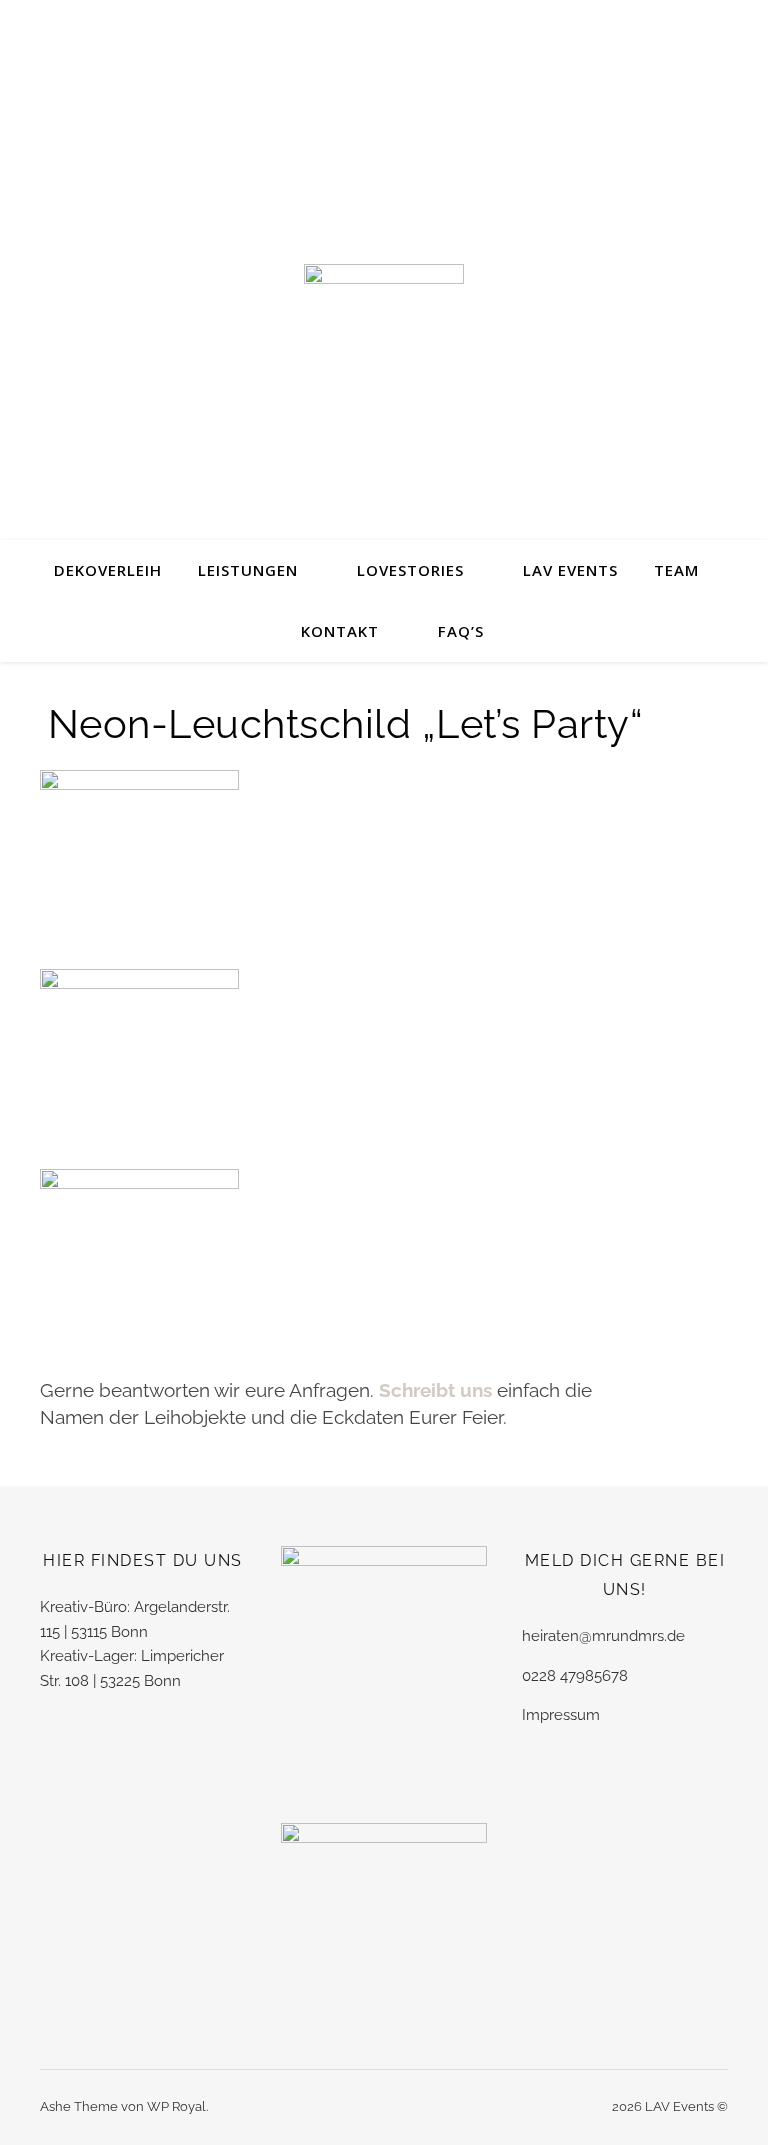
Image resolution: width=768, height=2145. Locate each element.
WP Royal (176, 2106)
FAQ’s (461, 631)
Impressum (561, 1715)
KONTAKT (340, 631)
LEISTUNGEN (248, 570)
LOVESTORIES (410, 570)
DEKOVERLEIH (108, 570)
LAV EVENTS (570, 570)
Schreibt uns (438, 1390)
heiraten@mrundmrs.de (603, 1636)
